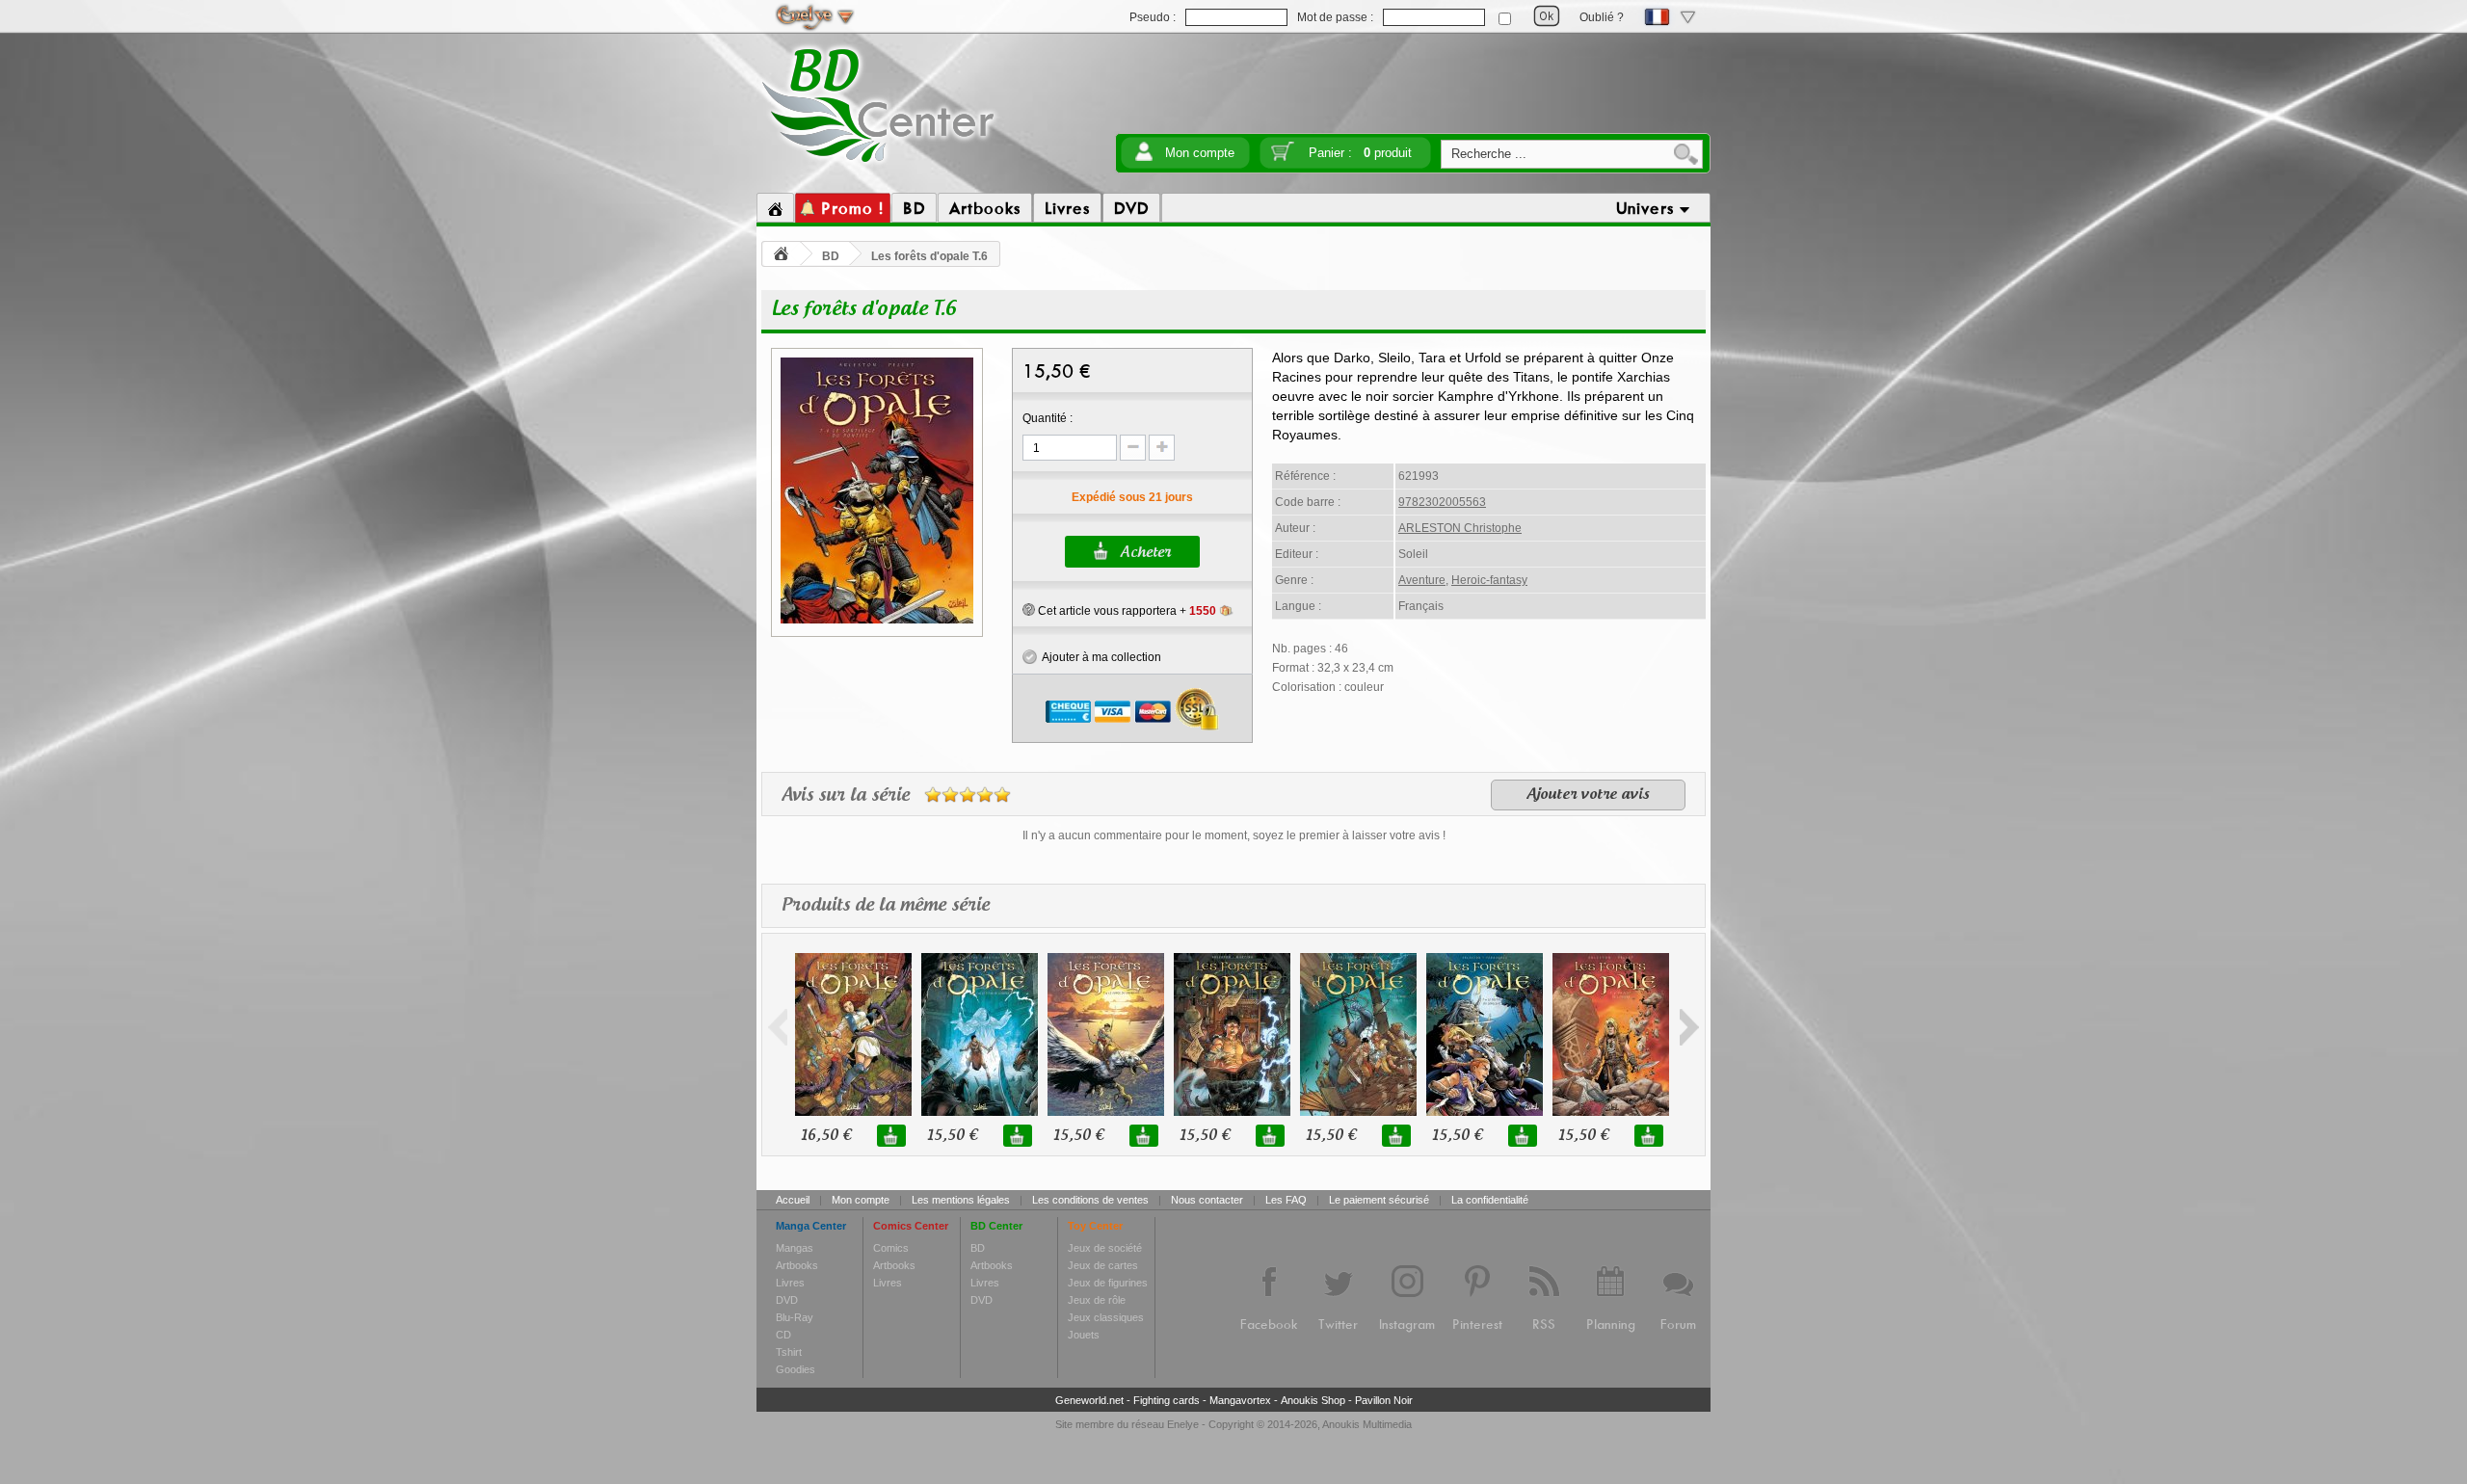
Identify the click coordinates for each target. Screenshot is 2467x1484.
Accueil (793, 1200)
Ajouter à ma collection (1099, 657)
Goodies (796, 1369)
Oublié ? (1602, 17)
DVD (787, 1300)
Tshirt (789, 1352)
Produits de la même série (886, 906)
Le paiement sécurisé (1379, 1200)
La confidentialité (1490, 1200)
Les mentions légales (961, 1200)
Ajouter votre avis (1588, 795)
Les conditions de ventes (1090, 1200)
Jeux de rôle (1097, 1300)
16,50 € (826, 1136)
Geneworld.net (1089, 1400)
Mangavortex (1240, 1400)
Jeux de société (1105, 1248)
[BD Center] (878, 167)
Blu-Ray (795, 1317)
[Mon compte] (1144, 158)
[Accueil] (775, 208)
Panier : (1360, 153)
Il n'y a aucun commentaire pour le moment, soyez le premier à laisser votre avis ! (1234, 835)
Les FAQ (1286, 1200)
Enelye (1183, 1424)
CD (783, 1335)
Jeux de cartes (1103, 1265)
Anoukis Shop (1313, 1400)
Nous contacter (1207, 1200)
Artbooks (797, 1265)
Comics (891, 1248)
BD (831, 256)
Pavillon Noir (1384, 1400)
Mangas (795, 1248)
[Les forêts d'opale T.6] (877, 621)
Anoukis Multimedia (1367, 1424)
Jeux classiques (1106, 1317)
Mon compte (1200, 153)
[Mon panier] (1283, 158)
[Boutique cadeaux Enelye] (1029, 610)
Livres (790, 1283)
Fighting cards (1167, 1400)
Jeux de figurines (1108, 1283)
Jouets (1084, 1335)
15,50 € (952, 1136)
